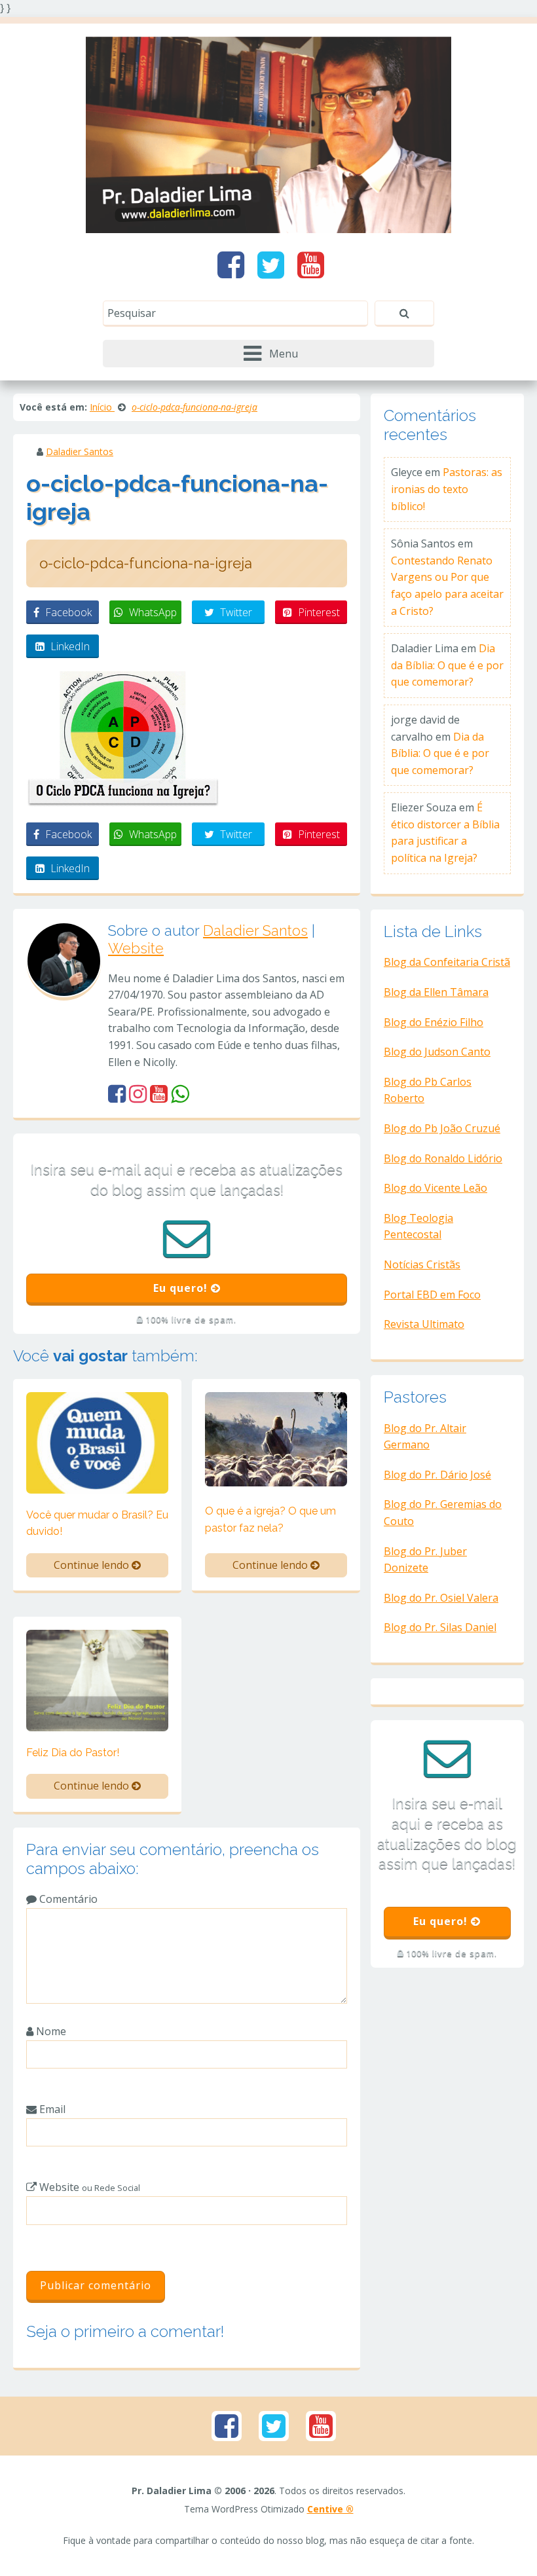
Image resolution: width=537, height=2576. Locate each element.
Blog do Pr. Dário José (437, 1475)
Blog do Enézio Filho (434, 1022)
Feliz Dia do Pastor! (73, 1753)
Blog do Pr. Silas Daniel (440, 1627)
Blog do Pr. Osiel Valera (441, 1598)
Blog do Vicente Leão (435, 1188)
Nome (50, 2031)
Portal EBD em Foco (432, 1295)
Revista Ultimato (424, 1324)
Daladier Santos (80, 451)
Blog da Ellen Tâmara (436, 992)
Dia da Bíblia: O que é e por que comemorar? (447, 665)
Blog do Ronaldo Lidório (443, 1158)
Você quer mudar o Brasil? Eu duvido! (97, 1523)
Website (136, 948)
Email (51, 2109)
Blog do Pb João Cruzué (442, 1128)
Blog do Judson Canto (437, 1052)
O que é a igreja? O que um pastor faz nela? (270, 1519)
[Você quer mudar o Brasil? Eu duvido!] (97, 1442)
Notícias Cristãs (422, 1264)
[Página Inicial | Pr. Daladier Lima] (268, 134)
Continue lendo (93, 1565)
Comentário (67, 1899)
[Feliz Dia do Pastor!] (97, 1680)
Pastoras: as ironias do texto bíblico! (447, 489)
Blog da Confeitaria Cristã (447, 962)
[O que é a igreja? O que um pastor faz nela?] (276, 1438)
